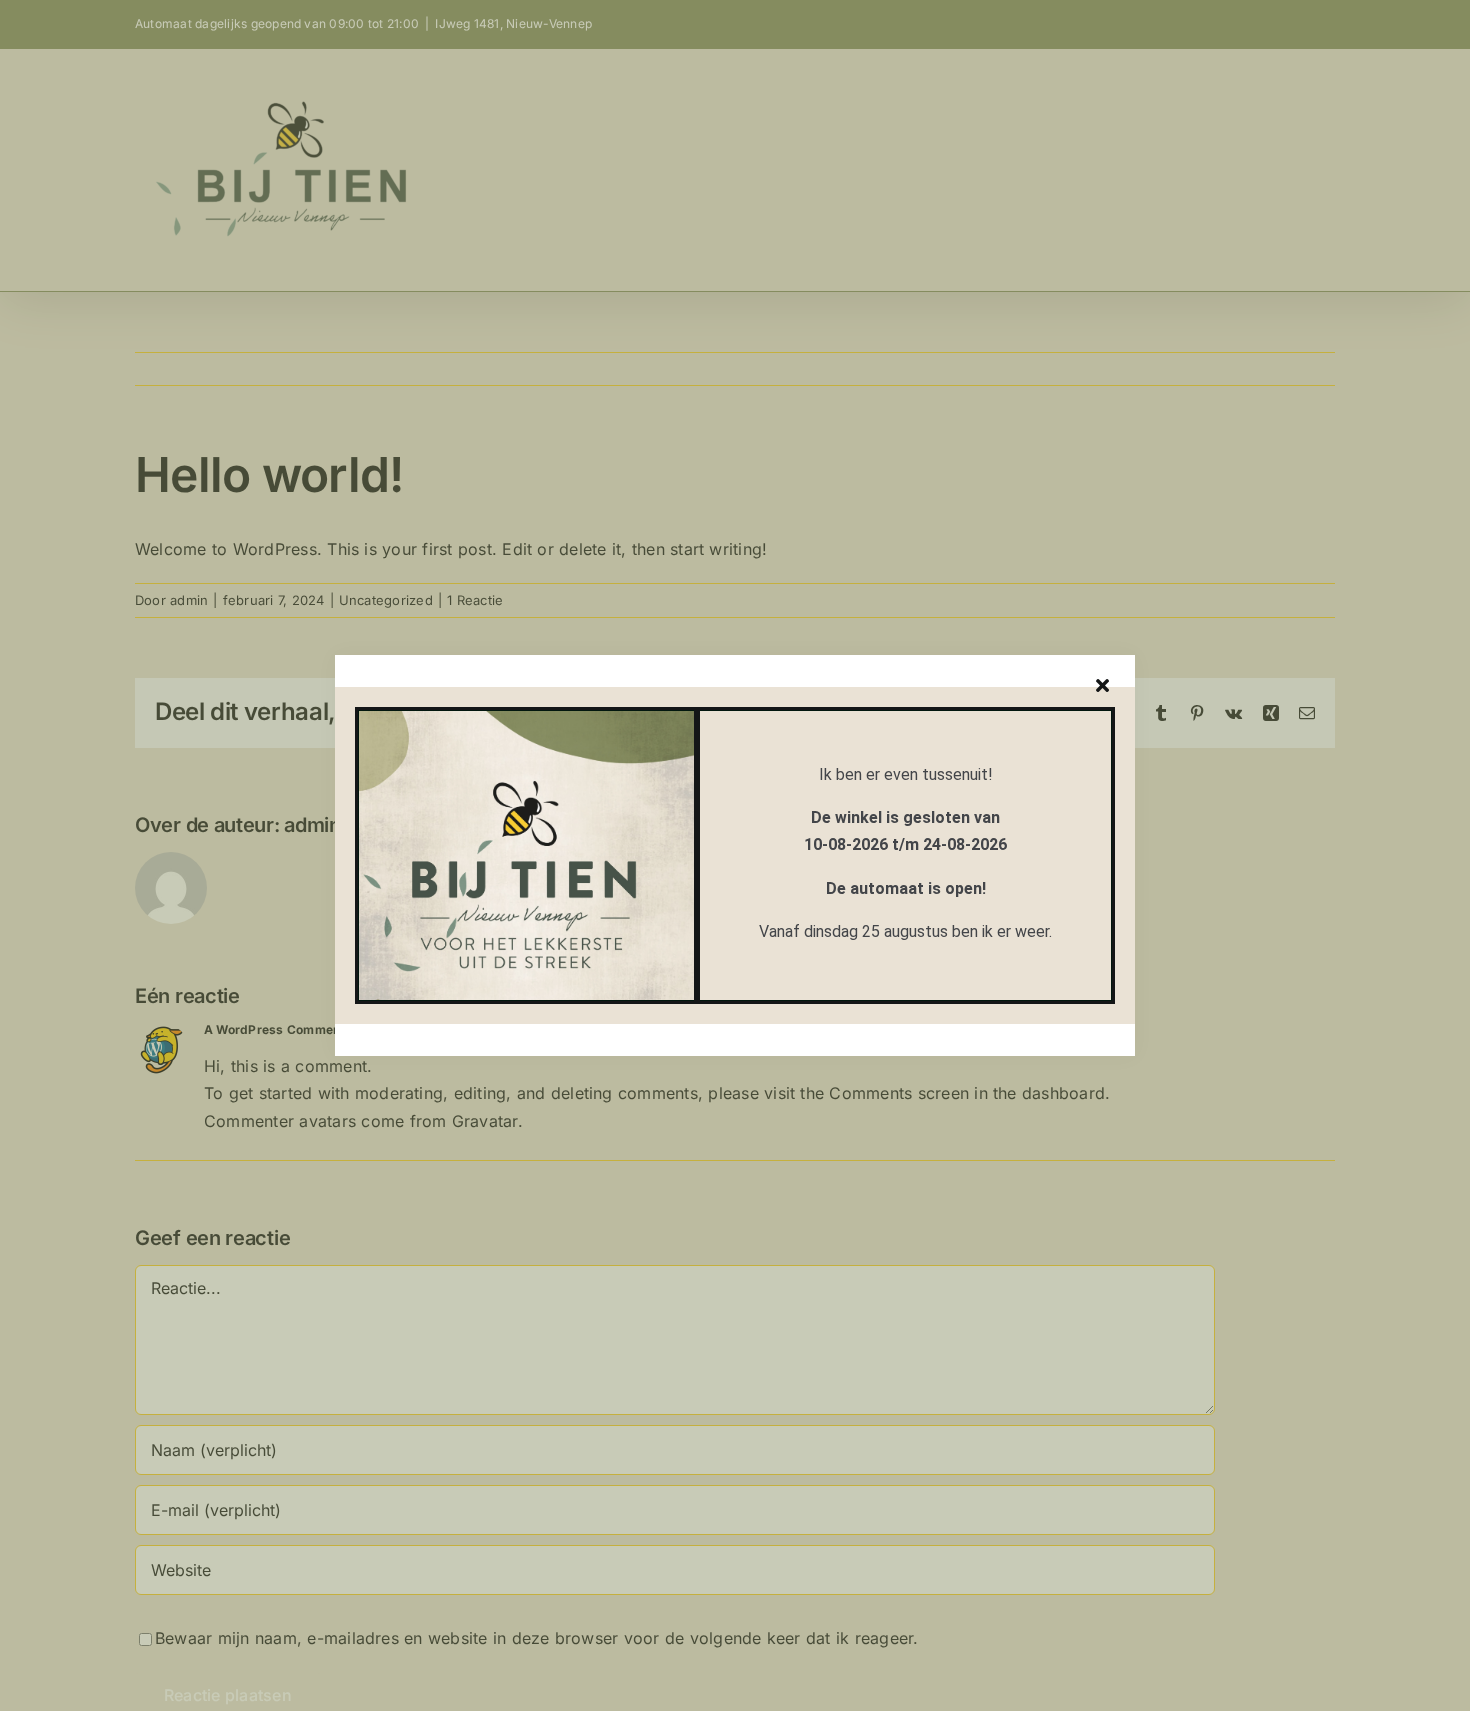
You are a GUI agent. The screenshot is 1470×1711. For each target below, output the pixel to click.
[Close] (1102, 685)
